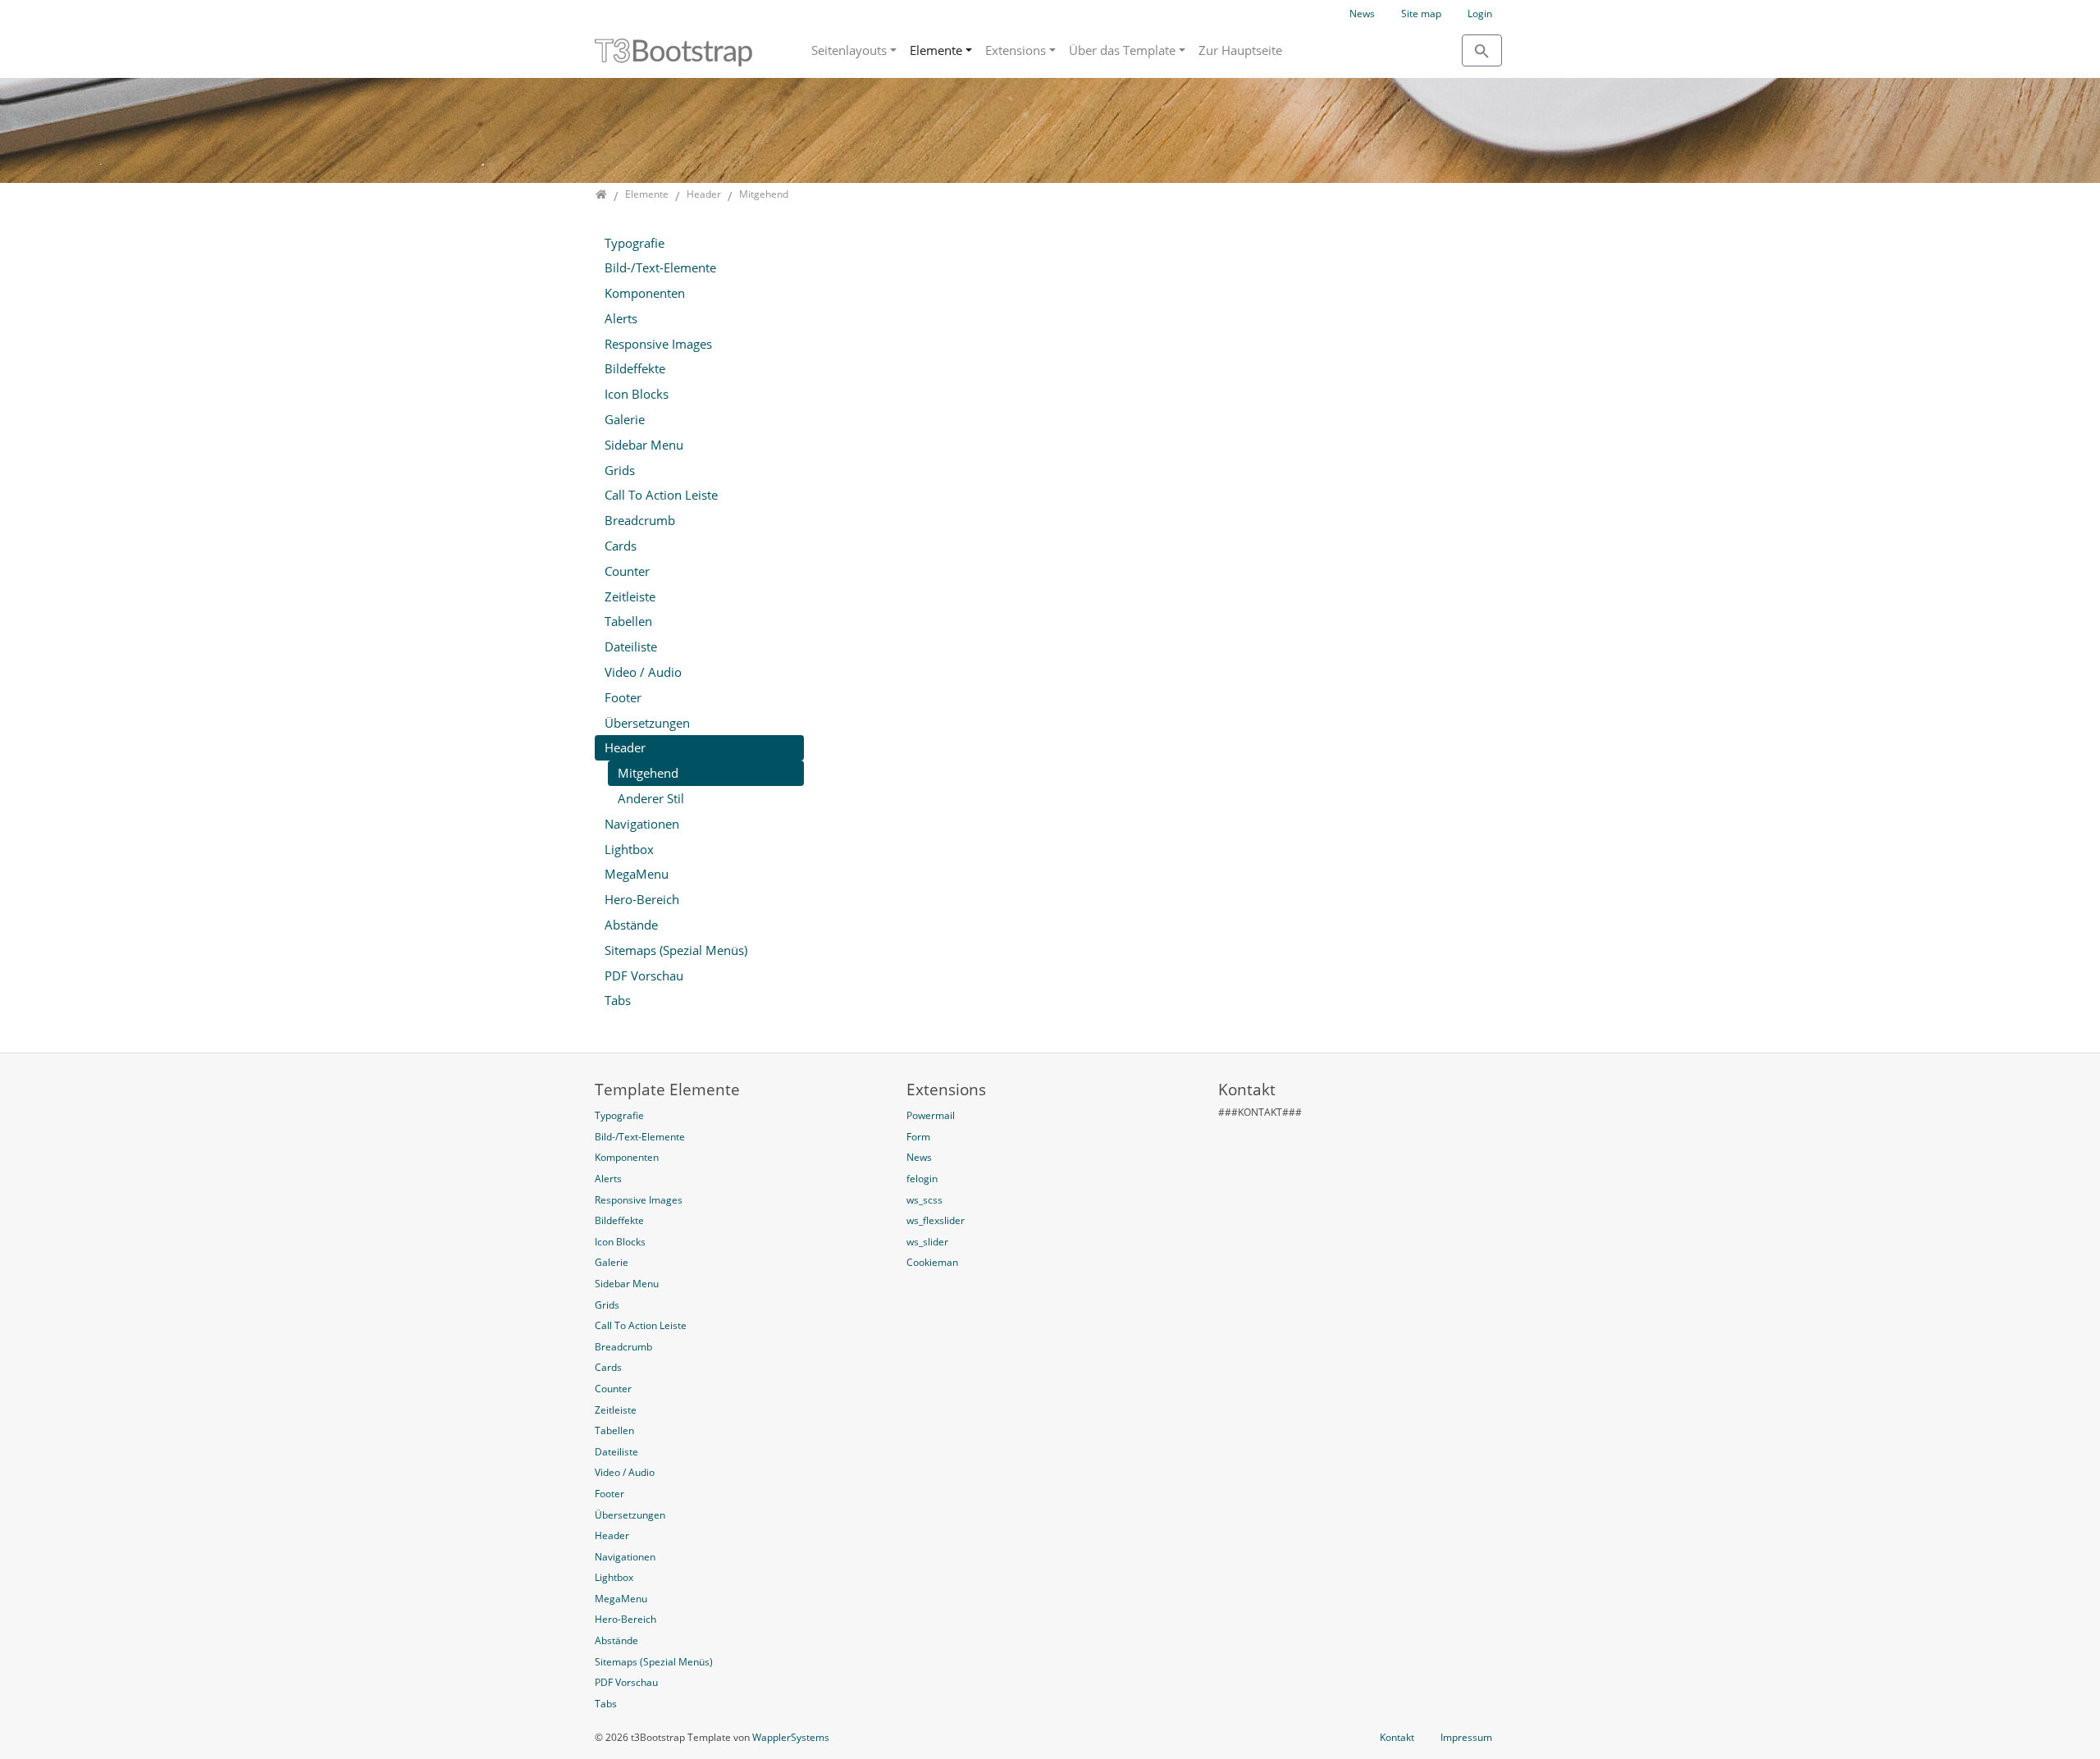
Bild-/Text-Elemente (660, 267)
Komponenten (645, 293)
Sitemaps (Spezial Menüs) (676, 950)
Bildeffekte (635, 368)
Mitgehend (648, 773)
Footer (623, 697)
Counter (627, 571)
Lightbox (629, 849)
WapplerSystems (791, 1737)
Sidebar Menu (644, 445)
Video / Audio (643, 672)
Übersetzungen (647, 723)
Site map (1421, 14)
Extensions (1016, 50)
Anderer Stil (651, 798)
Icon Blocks (637, 394)
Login (1480, 14)
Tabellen (628, 621)
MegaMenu (637, 874)
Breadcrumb (640, 520)
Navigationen (642, 824)
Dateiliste (631, 646)
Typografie (635, 243)
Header (625, 747)
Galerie (625, 419)
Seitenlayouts (849, 50)
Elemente (936, 50)
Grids (620, 470)
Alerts (621, 318)
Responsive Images (658, 344)
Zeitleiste (630, 596)
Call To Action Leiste (661, 495)
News (1362, 14)
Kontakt (1397, 1737)
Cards (621, 546)
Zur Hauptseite (1240, 50)
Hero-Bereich (642, 899)
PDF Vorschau (644, 975)
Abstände (631, 925)
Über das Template (1122, 50)
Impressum (1466, 1737)
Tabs (618, 1000)
